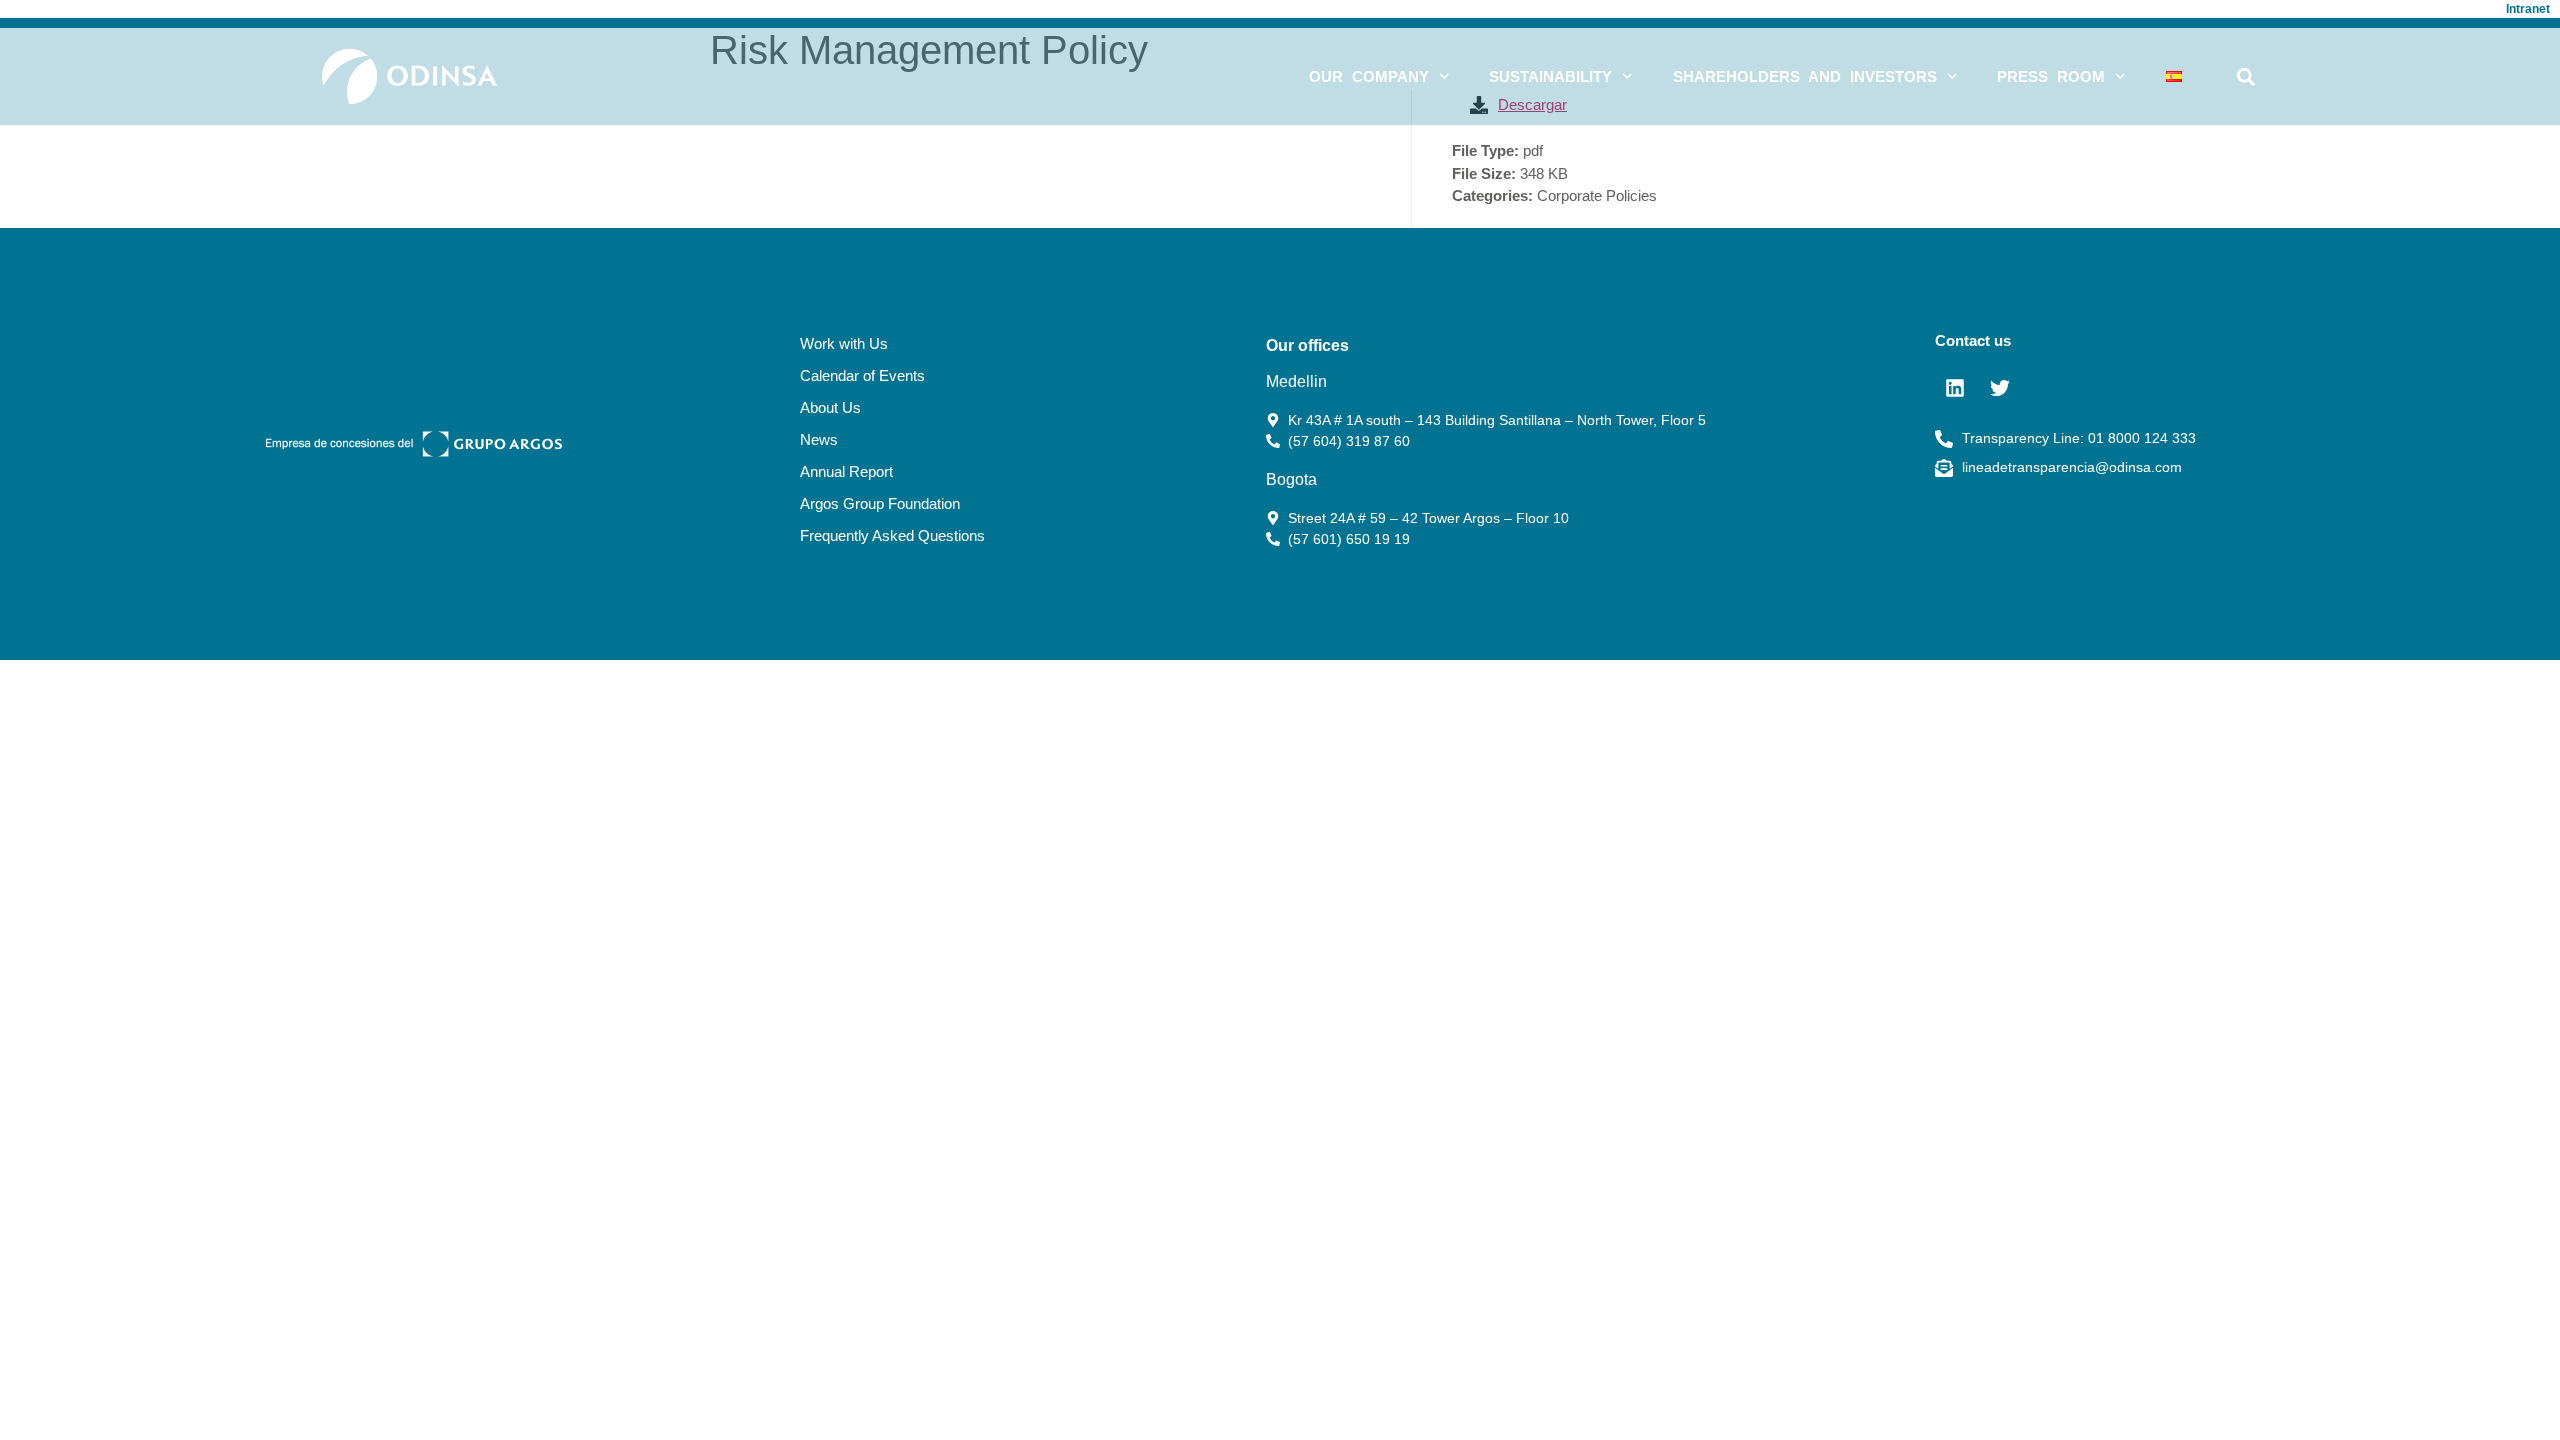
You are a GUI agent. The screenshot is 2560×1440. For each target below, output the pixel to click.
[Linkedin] (1955, 388)
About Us (830, 407)
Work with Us (844, 343)
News (819, 439)
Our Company (1369, 76)
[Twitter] (2000, 388)
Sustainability (1550, 76)
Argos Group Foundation (880, 503)
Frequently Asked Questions (892, 535)
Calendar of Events (862, 375)
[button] (2245, 76)
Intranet (2528, 9)
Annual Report (846, 471)
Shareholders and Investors (1805, 76)
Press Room (2051, 76)
